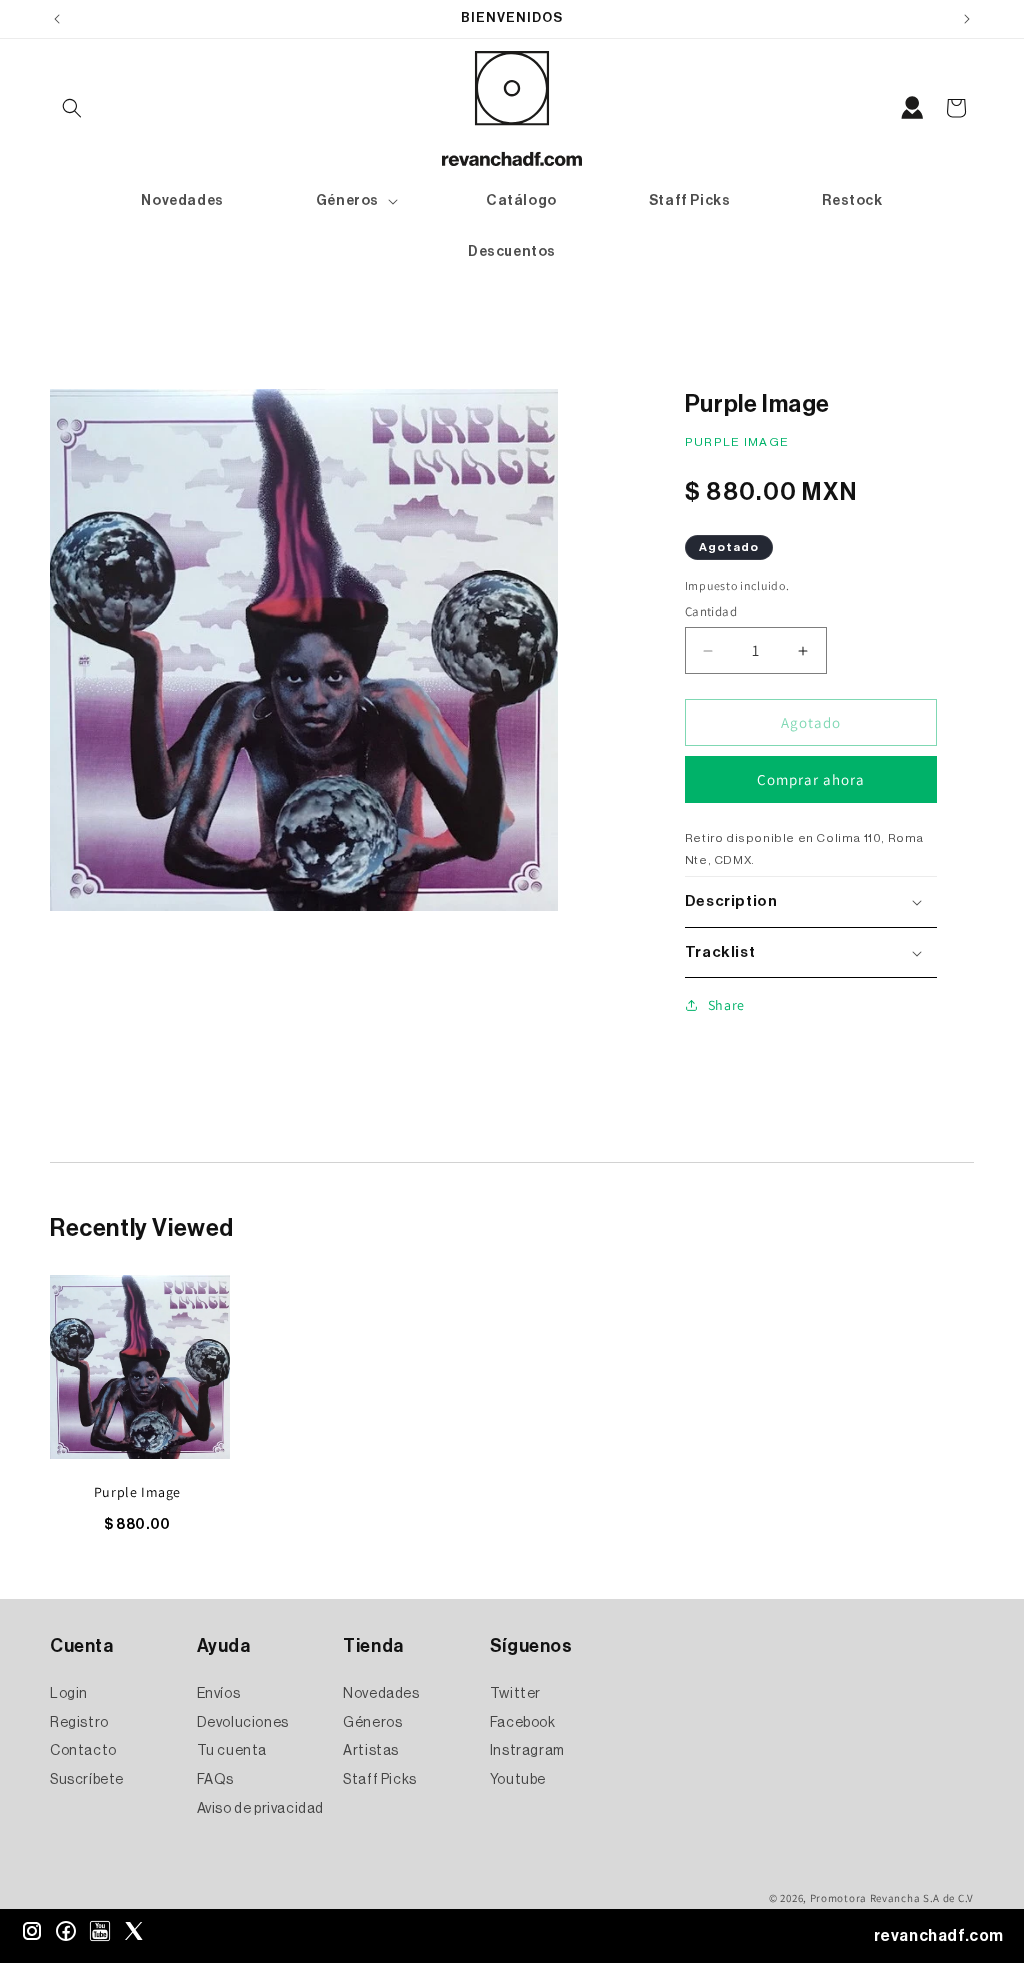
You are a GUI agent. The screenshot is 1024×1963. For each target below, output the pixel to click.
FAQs (215, 1780)
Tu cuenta (232, 1751)
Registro (79, 1723)
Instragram (527, 1751)
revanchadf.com (939, 1936)
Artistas (371, 1751)
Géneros (372, 1723)
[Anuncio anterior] (57, 19)
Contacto (83, 1751)
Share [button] (726, 1005)
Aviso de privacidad (260, 1809)
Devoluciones (243, 1723)
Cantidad (711, 611)
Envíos (219, 1694)
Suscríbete (87, 1780)
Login (69, 1694)
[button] (72, 108)
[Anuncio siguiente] (967, 19)
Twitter (515, 1694)
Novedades (381, 1694)
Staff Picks (380, 1780)
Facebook (523, 1723)
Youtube (518, 1780)
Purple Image (137, 1492)
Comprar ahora (811, 779)
